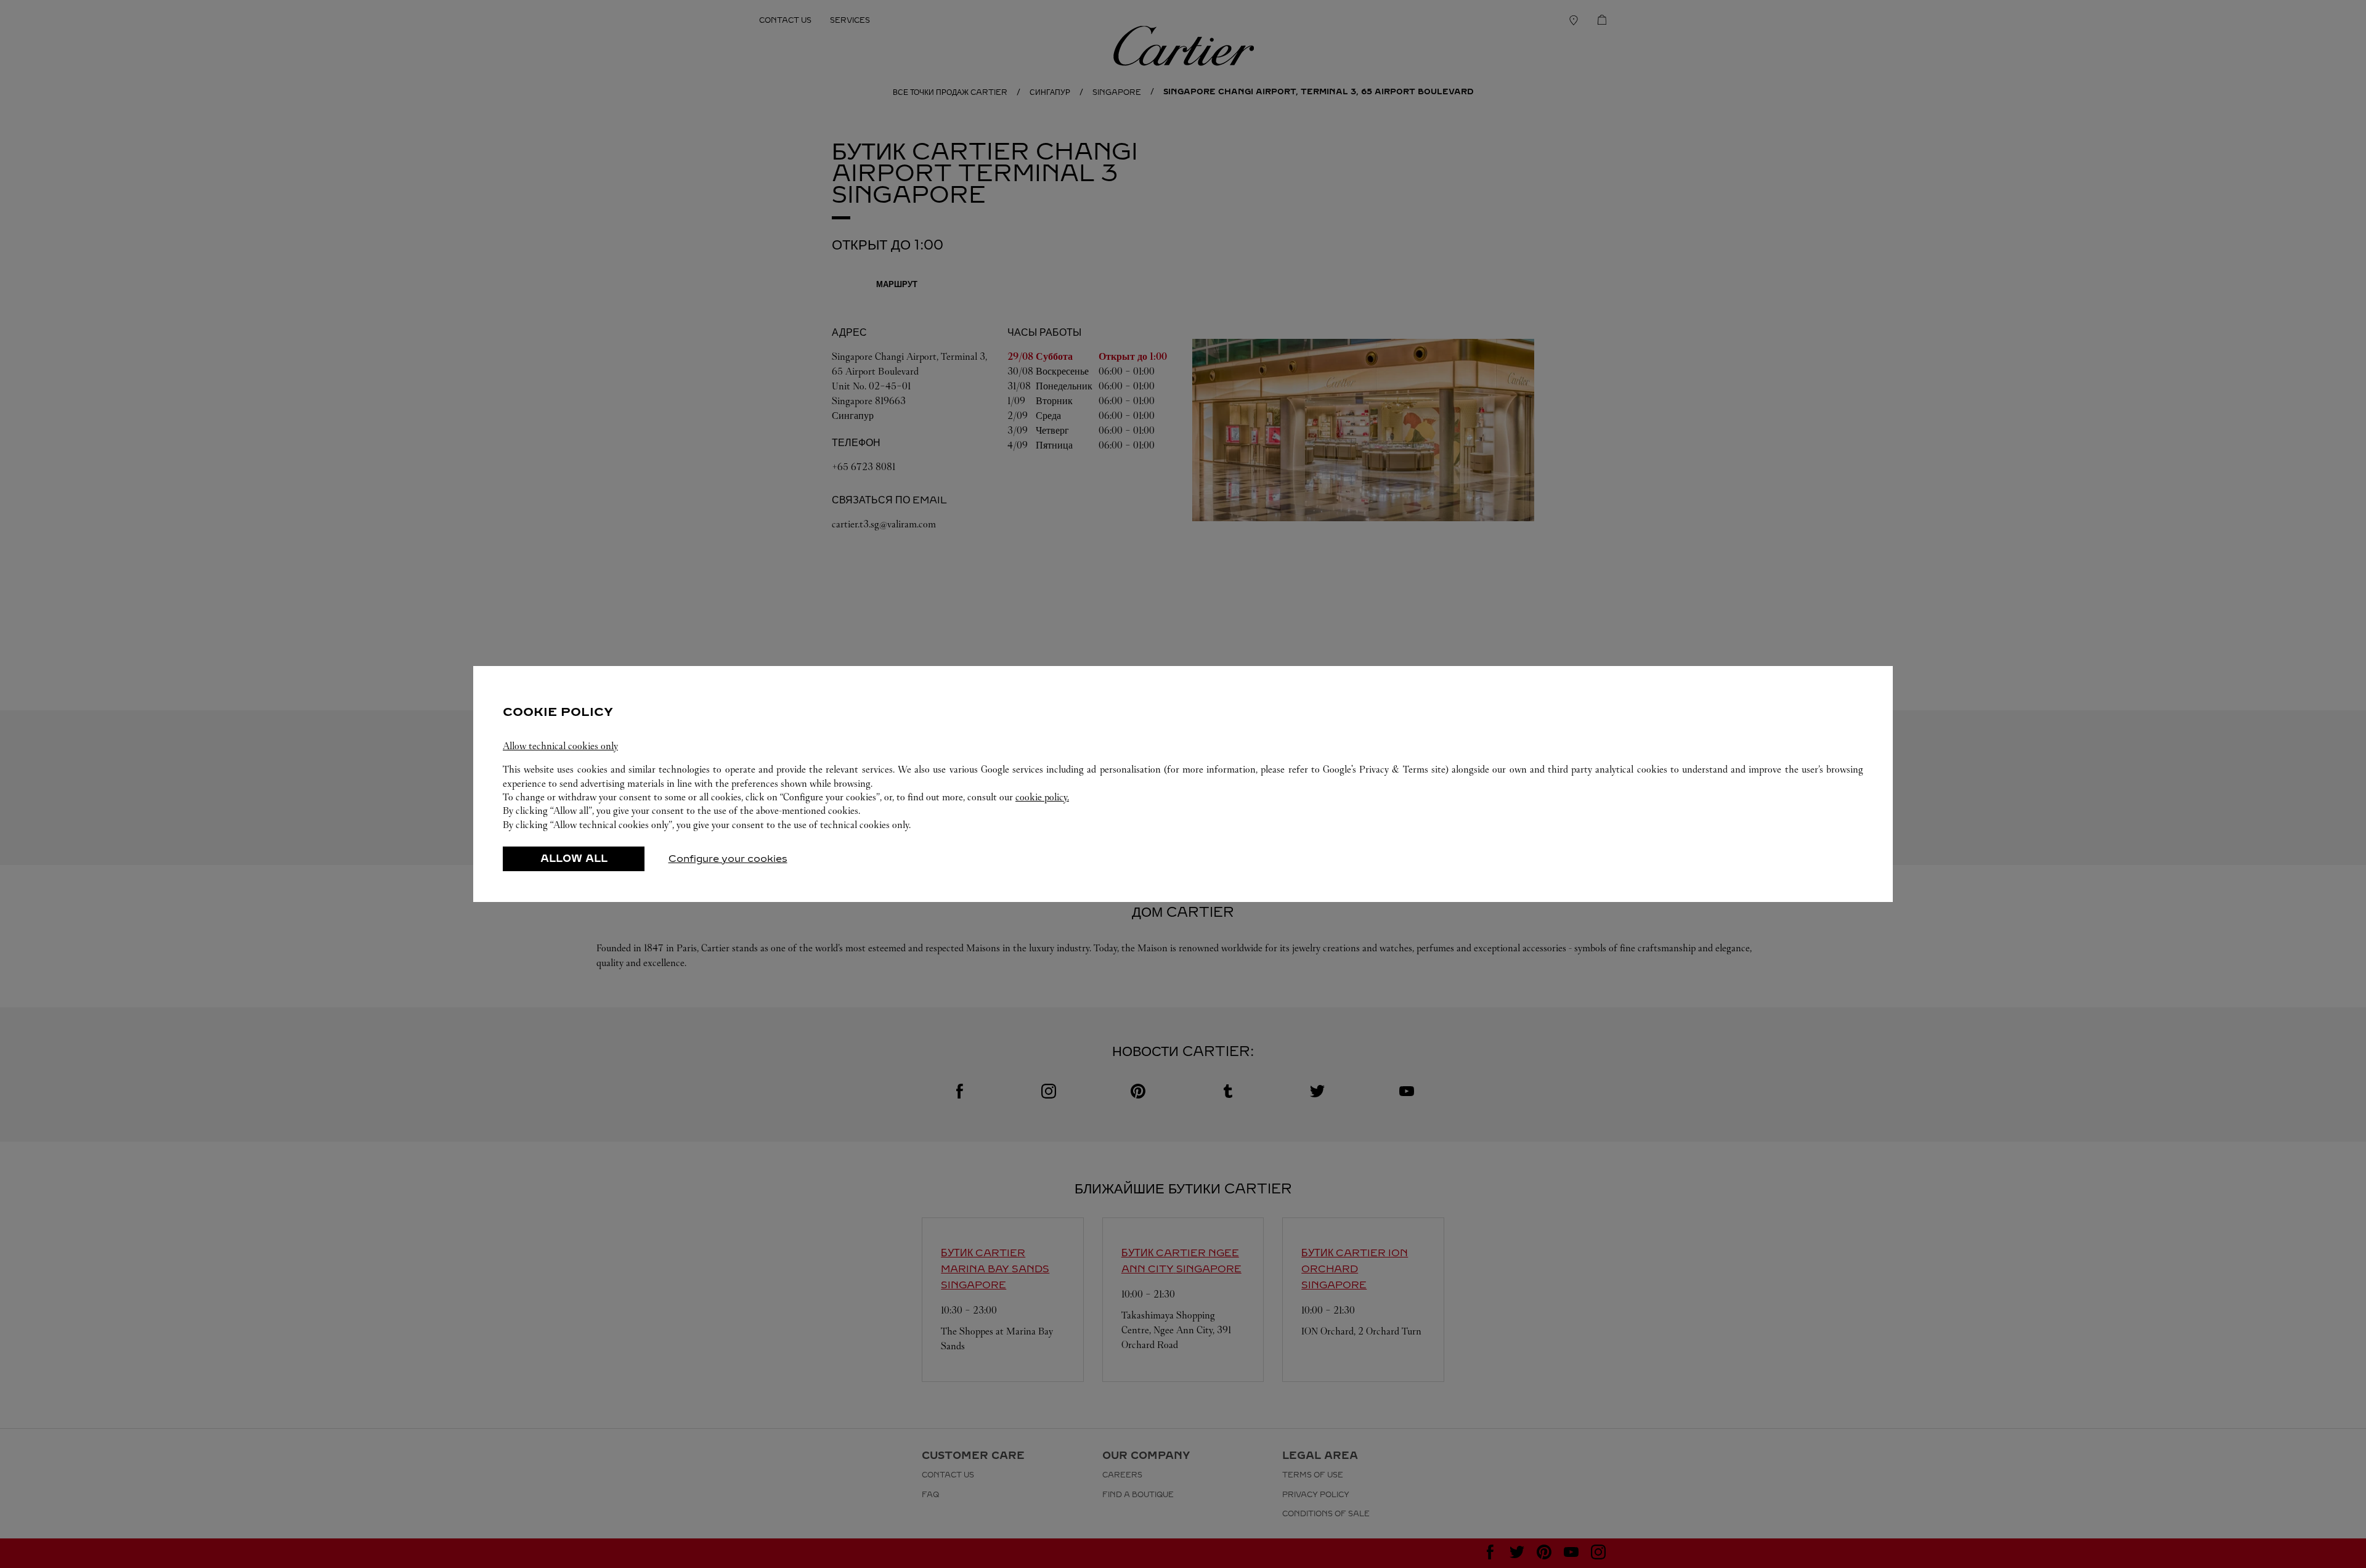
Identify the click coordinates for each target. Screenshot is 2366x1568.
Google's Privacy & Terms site (1384, 769)
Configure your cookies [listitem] (728, 859)
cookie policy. (1042, 797)
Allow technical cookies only (560, 746)
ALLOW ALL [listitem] (574, 859)
